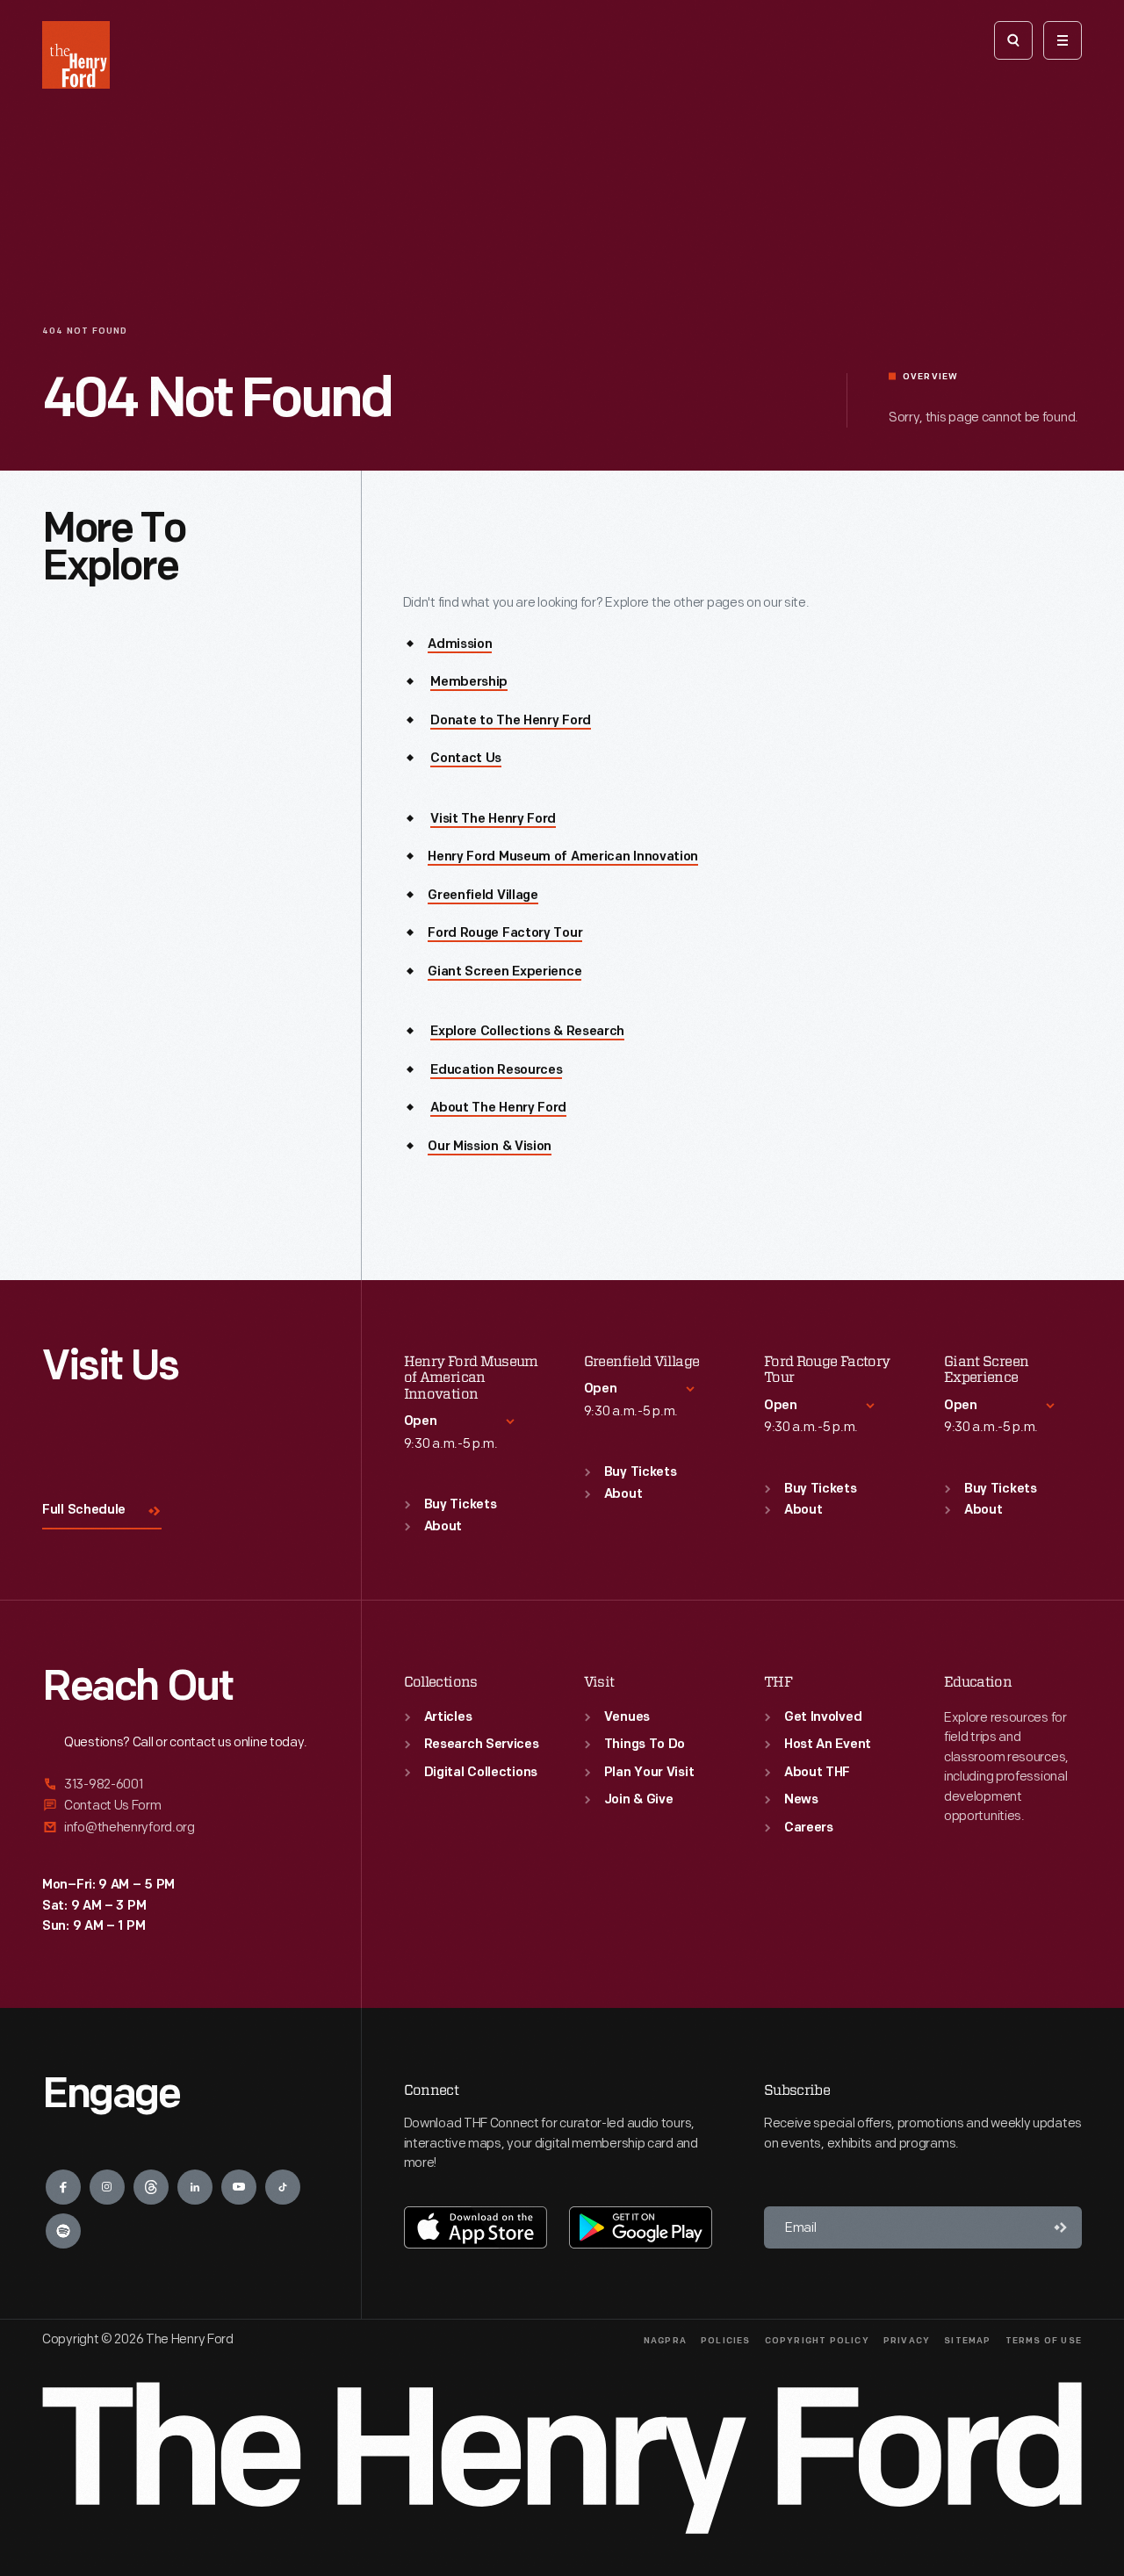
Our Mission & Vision (490, 1147)
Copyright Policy (817, 2341)
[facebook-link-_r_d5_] (63, 2187)
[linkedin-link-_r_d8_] (195, 2187)
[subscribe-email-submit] (1061, 2227)
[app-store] (476, 2227)
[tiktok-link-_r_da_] (283, 2187)
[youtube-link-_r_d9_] (239, 2187)
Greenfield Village (483, 896)
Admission (460, 645)
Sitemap (967, 2341)
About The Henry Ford (498, 1108)
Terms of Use (1044, 2341)
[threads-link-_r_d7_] (151, 2187)
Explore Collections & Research (527, 1032)
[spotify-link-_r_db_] (63, 2231)
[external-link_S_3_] (180, 1828)
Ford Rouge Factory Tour (505, 934)
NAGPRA (665, 2341)
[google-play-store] (641, 2227)
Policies (726, 2341)
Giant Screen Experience (504, 972)
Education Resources (496, 1071)
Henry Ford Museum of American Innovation (563, 857)
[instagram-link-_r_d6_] (107, 2187)
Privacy (907, 2341)
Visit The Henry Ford (493, 820)
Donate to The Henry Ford (511, 721)
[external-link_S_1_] (180, 1785)
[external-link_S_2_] (180, 1806)
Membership (469, 683)
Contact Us (466, 759)
